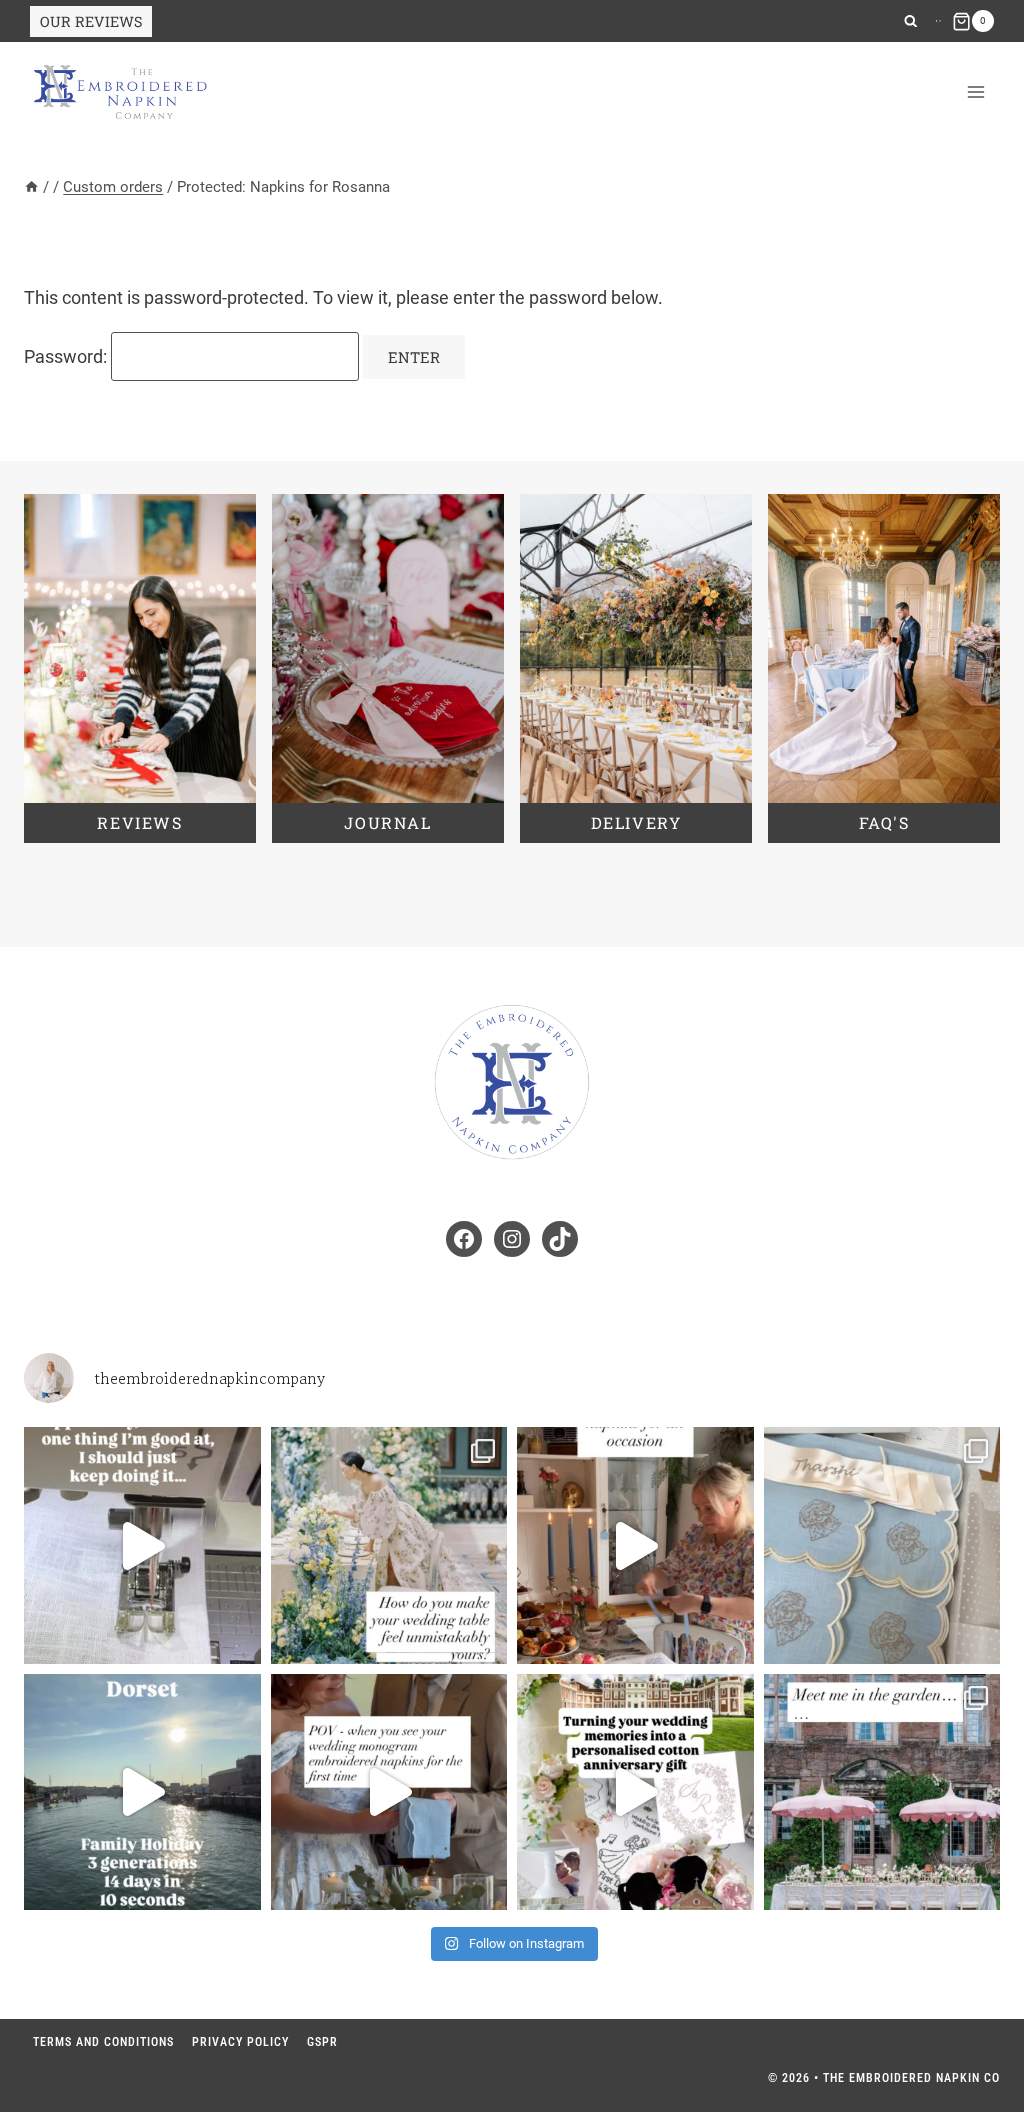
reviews (139, 822)
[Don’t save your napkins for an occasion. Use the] (635, 1545)
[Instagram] (937, 21)
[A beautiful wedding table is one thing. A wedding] (389, 1545)
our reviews (91, 21)
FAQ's (884, 822)
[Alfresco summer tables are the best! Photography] (882, 1792)
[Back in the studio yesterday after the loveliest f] (142, 1792)
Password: (67, 356)
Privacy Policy (240, 2042)
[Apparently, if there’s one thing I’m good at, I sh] (142, 1545)
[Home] (31, 187)
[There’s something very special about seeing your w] (389, 1792)
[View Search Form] (910, 21)
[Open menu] (975, 92)
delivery (636, 822)
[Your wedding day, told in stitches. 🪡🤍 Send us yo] (635, 1792)
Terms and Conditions (103, 2042)
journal (387, 822)
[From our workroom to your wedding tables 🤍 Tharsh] (882, 1545)
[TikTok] (940, 21)
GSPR (322, 2042)
